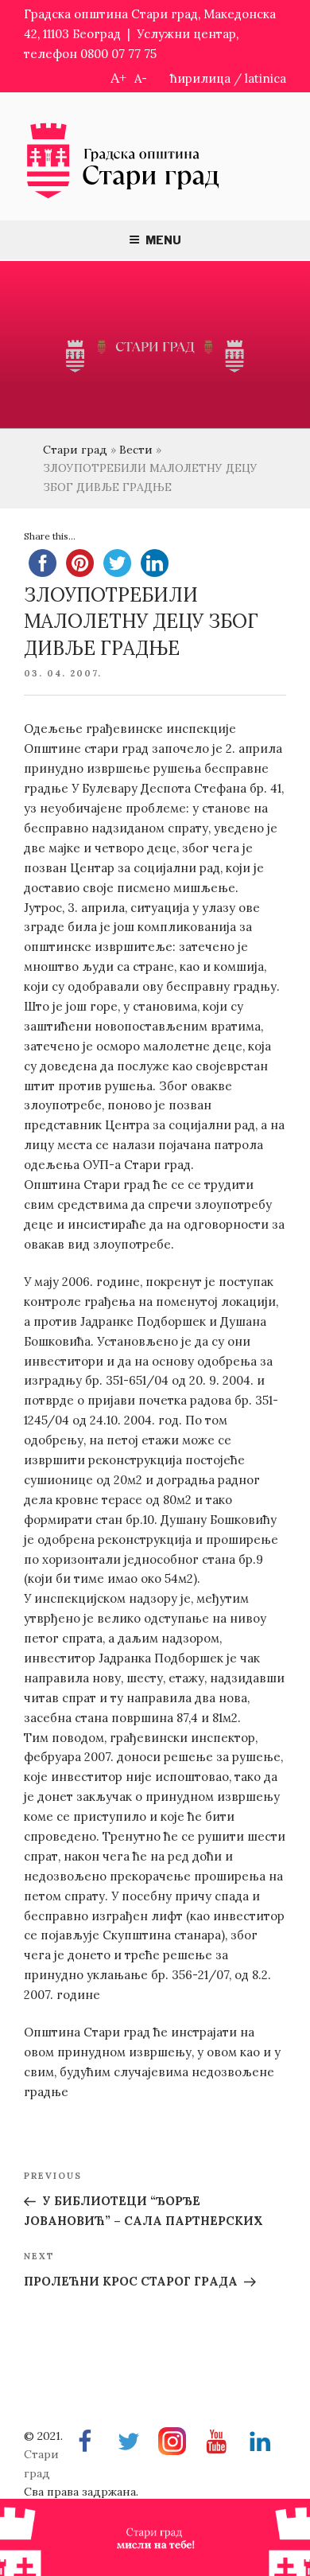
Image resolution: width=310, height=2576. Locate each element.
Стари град (75, 450)
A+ (118, 78)
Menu (163, 240)
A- (141, 78)
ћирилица (200, 78)
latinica (265, 78)
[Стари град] (123, 197)
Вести (136, 450)
